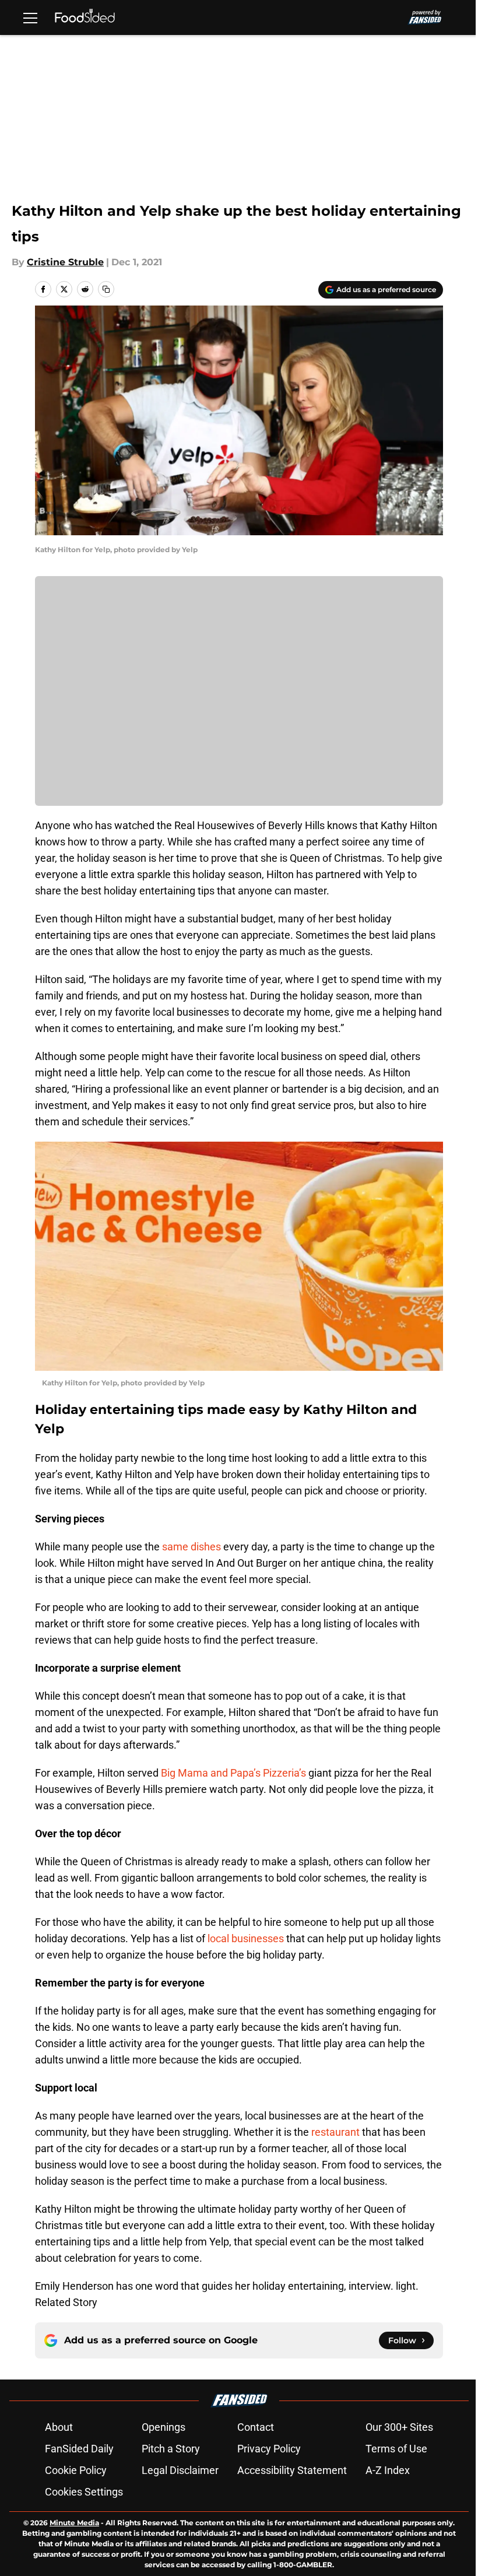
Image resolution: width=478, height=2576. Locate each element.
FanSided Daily (79, 2449)
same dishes (190, 1547)
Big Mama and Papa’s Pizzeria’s (233, 1773)
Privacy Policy (269, 2449)
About (59, 2427)
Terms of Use (396, 2449)
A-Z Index (388, 2470)
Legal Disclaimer (180, 2470)
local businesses (246, 1938)
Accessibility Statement (292, 2470)
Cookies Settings (84, 2492)
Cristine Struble (65, 262)
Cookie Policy (76, 2470)
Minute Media (74, 2523)
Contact (256, 2427)
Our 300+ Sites (399, 2427)
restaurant (335, 2132)
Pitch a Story (171, 2449)
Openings (164, 2427)
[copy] (106, 289)
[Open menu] (30, 17)
